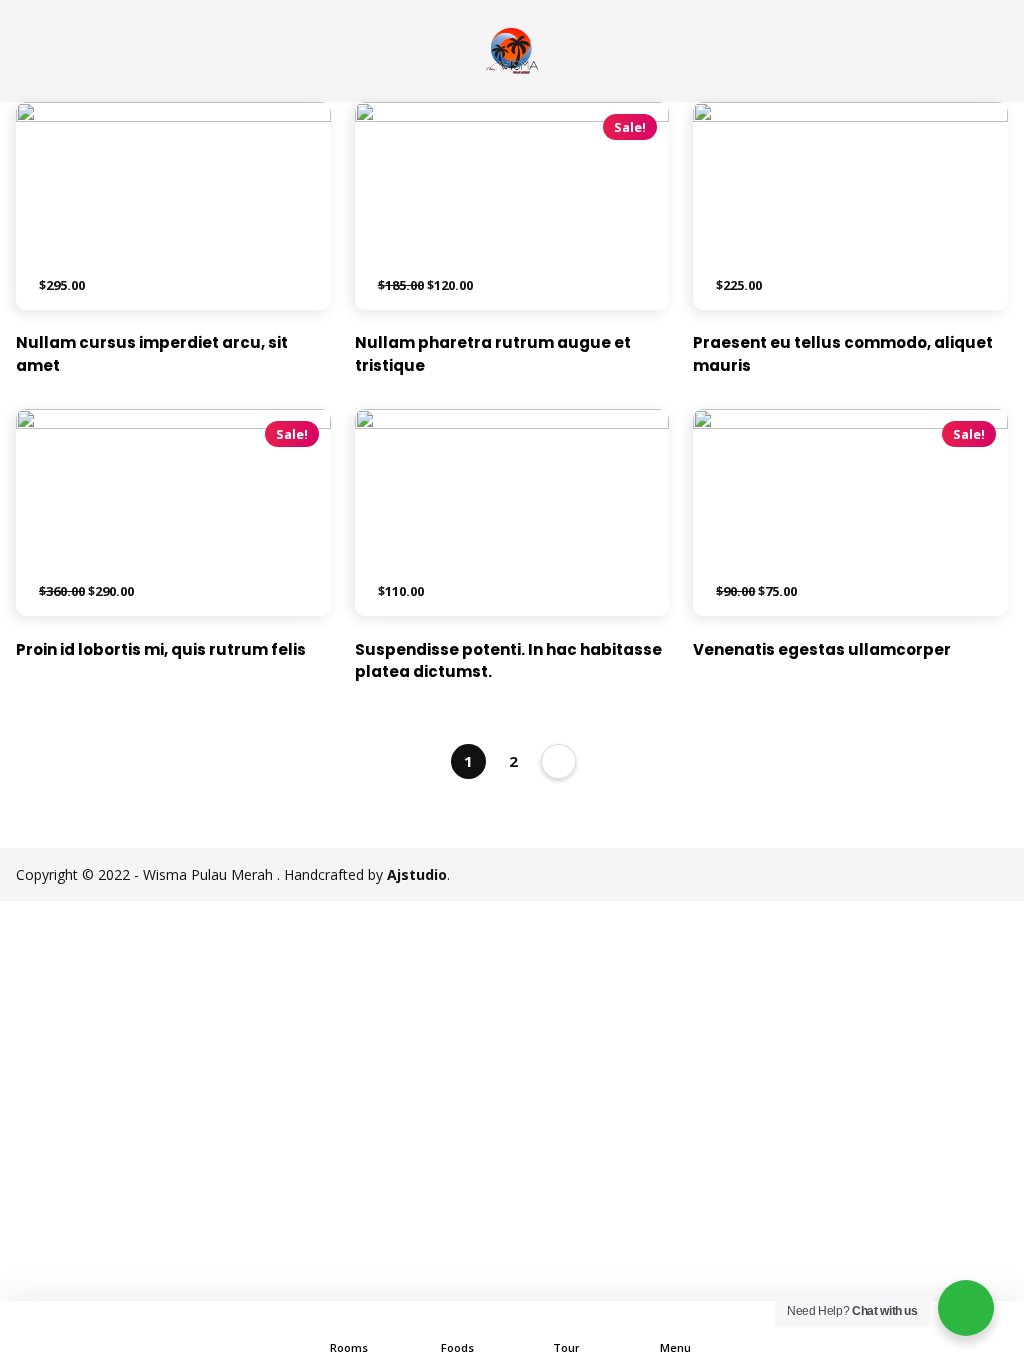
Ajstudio (417, 874)
